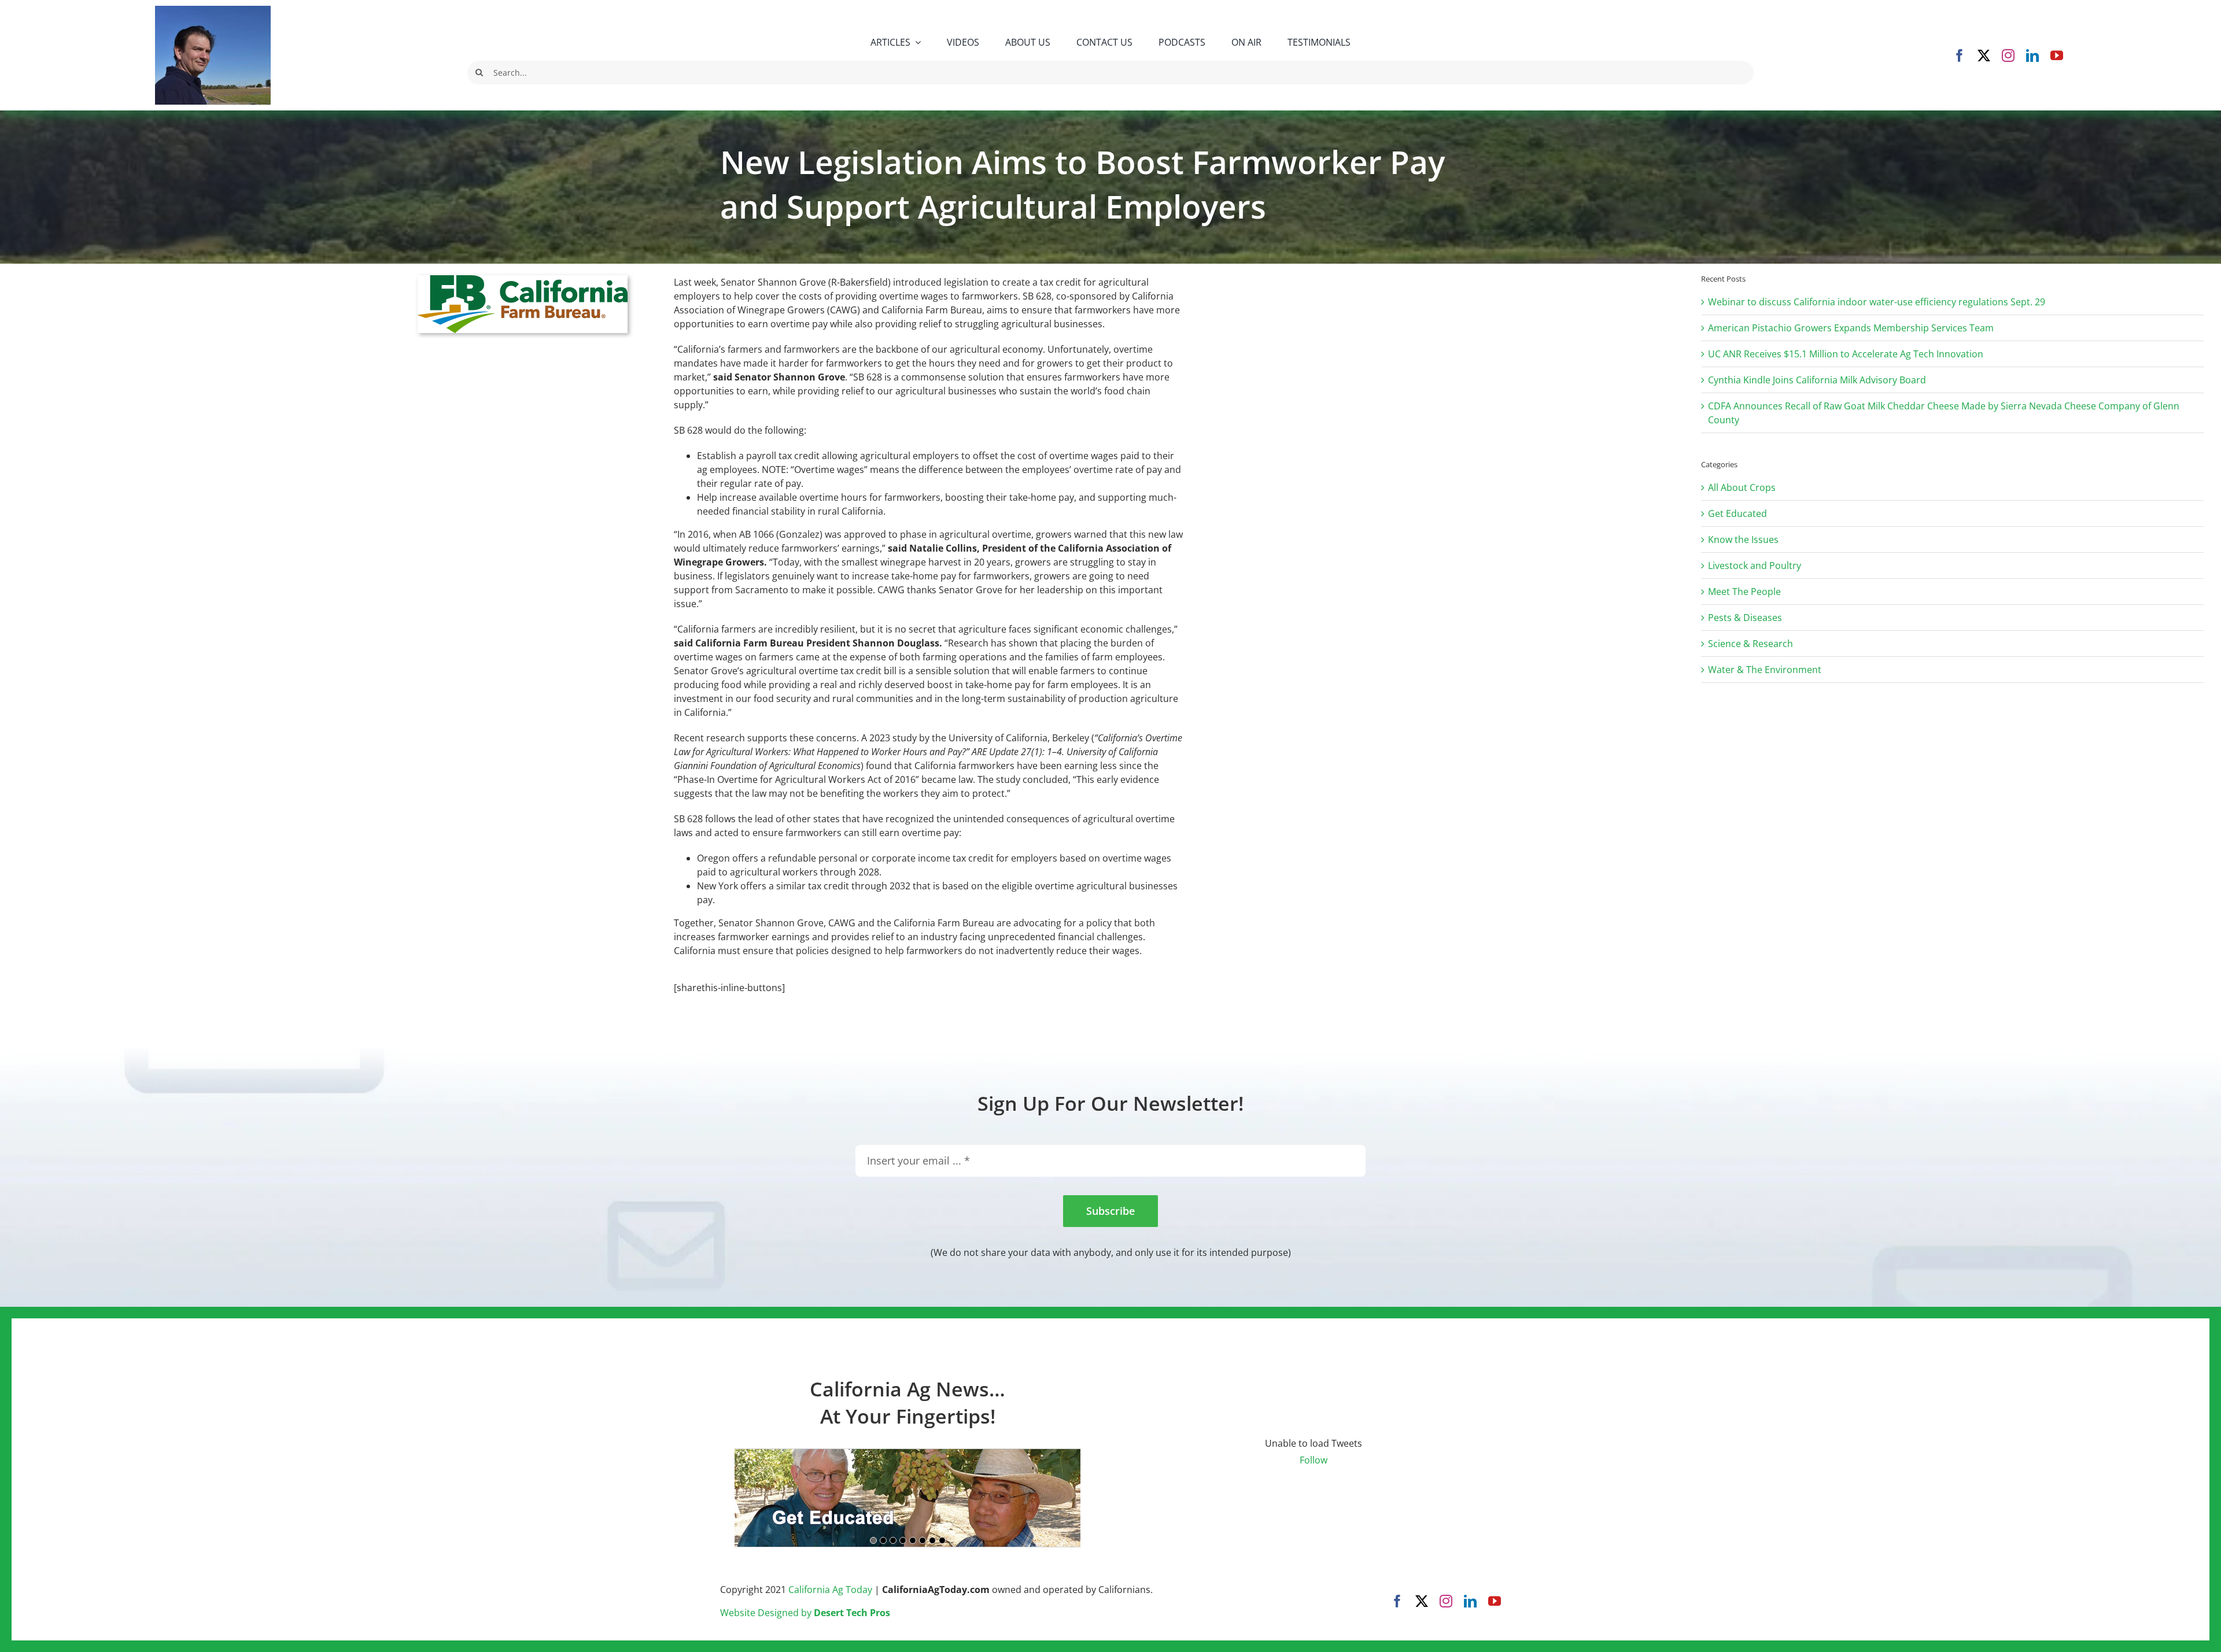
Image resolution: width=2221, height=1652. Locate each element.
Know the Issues (1743, 539)
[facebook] (1960, 56)
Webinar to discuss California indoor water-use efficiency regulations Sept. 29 (1877, 302)
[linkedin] (2032, 56)
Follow (1314, 1460)
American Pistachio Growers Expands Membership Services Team (1851, 328)
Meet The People (1744, 592)
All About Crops (1742, 487)
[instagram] (2008, 56)
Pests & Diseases (1745, 618)
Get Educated (1737, 513)
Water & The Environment (1765, 670)
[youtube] (2057, 56)
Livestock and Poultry (1755, 566)
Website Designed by (805, 1613)
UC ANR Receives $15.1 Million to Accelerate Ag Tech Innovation (1846, 354)
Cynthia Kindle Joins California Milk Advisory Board (1817, 380)
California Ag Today (830, 1590)
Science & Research (1750, 644)
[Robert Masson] (213, 10)
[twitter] (1984, 56)
